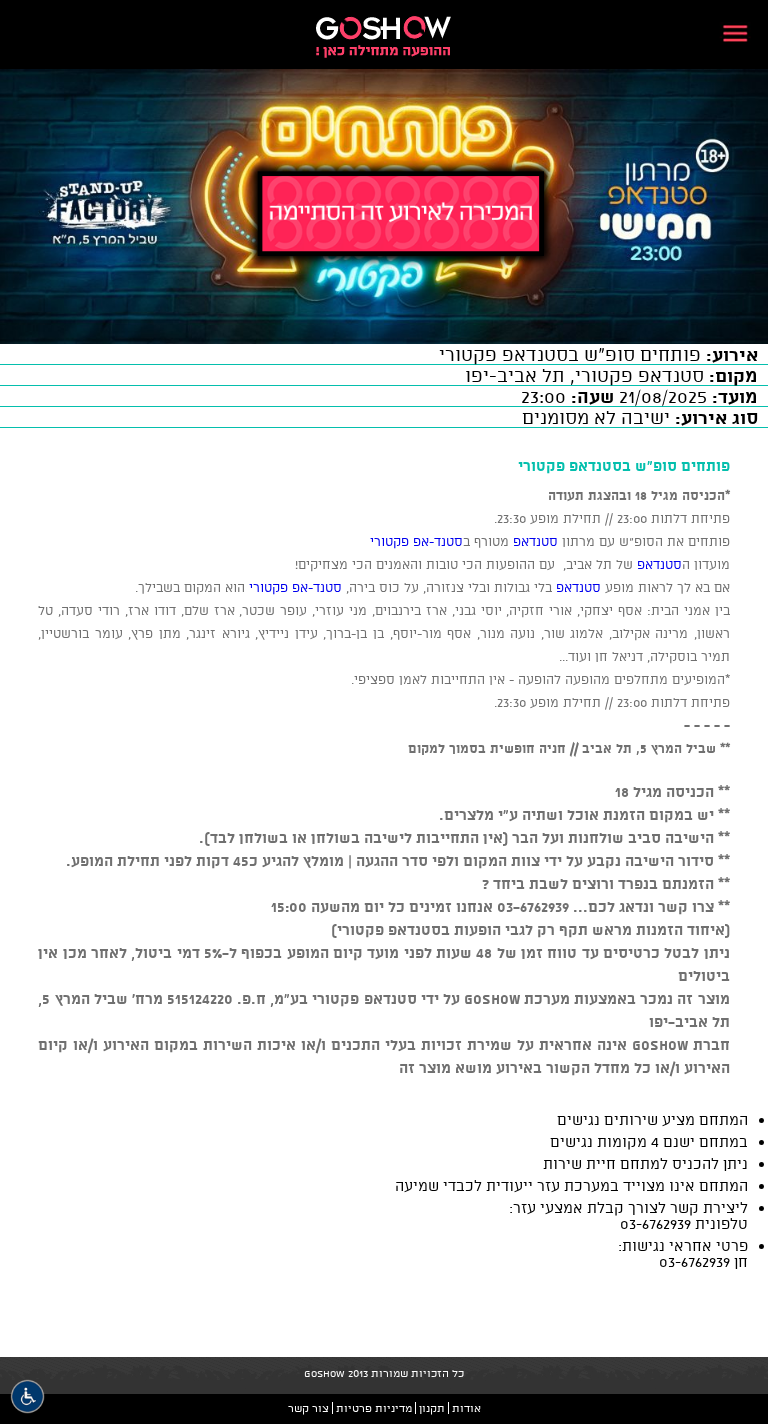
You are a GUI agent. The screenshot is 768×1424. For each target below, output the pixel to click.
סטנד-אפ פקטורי (416, 541)
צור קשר (308, 1408)
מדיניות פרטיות (374, 1408)
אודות (466, 1408)
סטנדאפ (533, 541)
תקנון (432, 1408)
